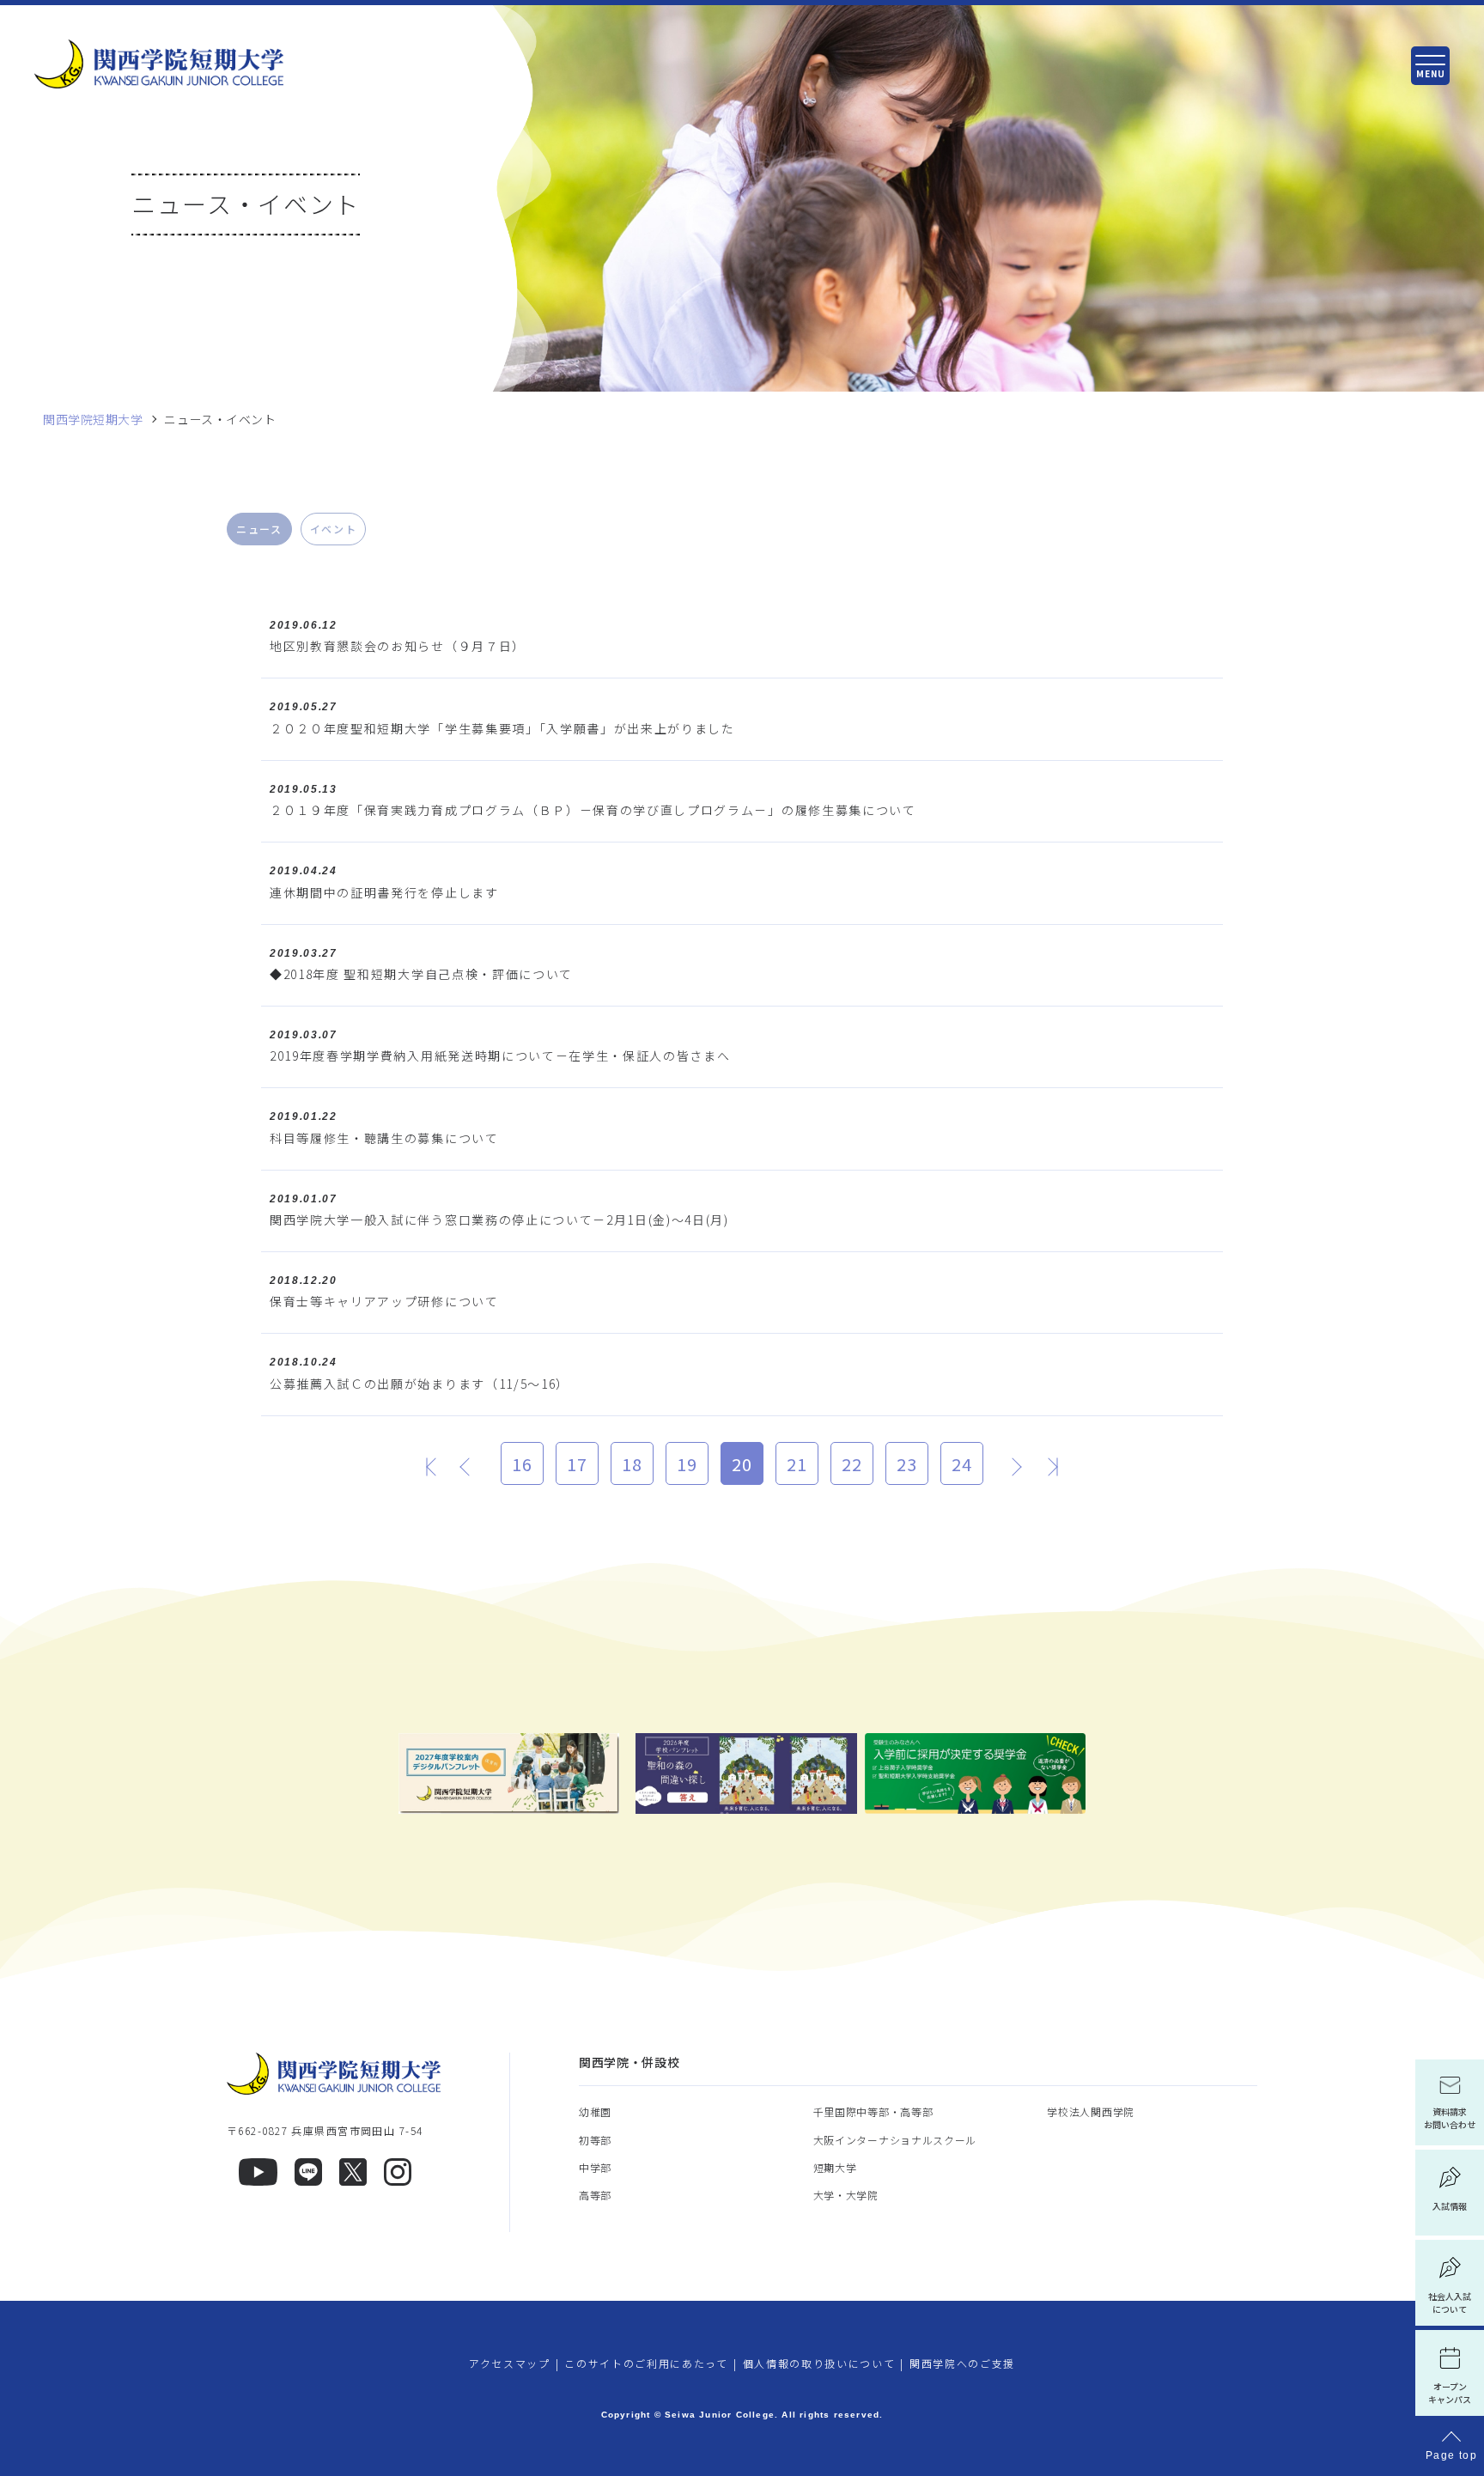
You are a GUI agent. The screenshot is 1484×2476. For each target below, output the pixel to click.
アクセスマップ (510, 2363)
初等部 (595, 2140)
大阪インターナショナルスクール (895, 2140)
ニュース (259, 529)
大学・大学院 (846, 2195)
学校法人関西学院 (1091, 2111)
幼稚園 (595, 2111)
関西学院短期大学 (93, 420)
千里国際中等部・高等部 (873, 2111)
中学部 (595, 2167)
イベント (334, 529)
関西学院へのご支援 (962, 2363)
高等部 (595, 2195)
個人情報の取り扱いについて (819, 2363)
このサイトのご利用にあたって (646, 2363)
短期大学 (835, 2167)
